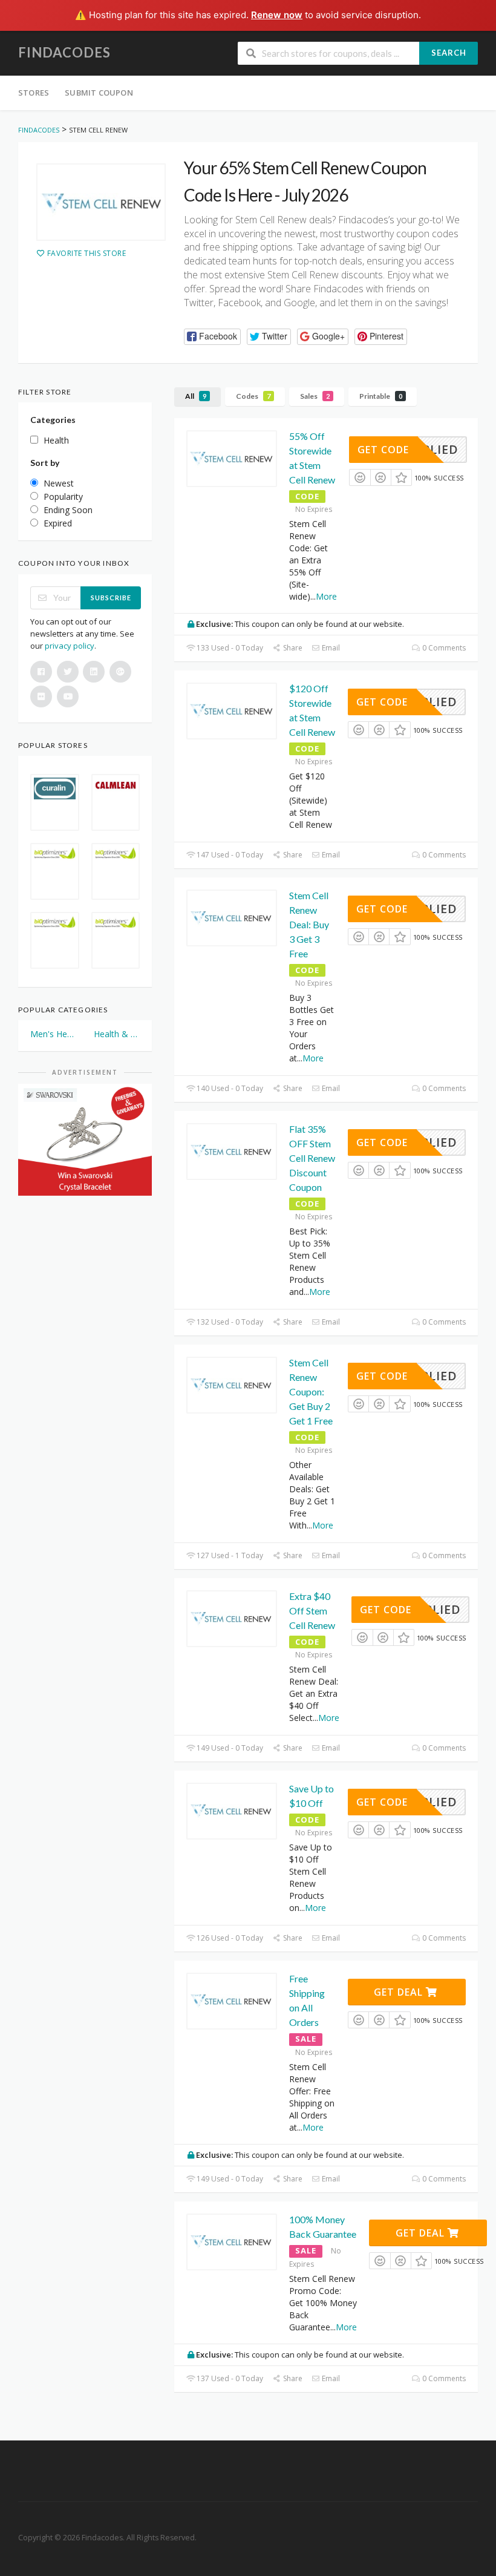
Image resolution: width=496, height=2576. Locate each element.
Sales (315, 396)
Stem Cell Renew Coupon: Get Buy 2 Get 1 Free (311, 1391)
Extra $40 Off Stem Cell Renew (312, 1611)
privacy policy (70, 646)
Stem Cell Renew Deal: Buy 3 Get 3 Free (309, 924)
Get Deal (400, 1992)
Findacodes (64, 52)
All (196, 396)
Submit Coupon (99, 93)
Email (330, 648)
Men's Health (54, 1034)
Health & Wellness (117, 1034)
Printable (381, 396)
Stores (34, 93)
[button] (212, 337)
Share (292, 648)
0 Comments (443, 648)
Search (449, 53)
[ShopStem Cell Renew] (101, 202)
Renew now (277, 15)
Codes (253, 396)
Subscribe (111, 598)
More (326, 596)
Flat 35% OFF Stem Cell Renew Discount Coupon (312, 1158)
